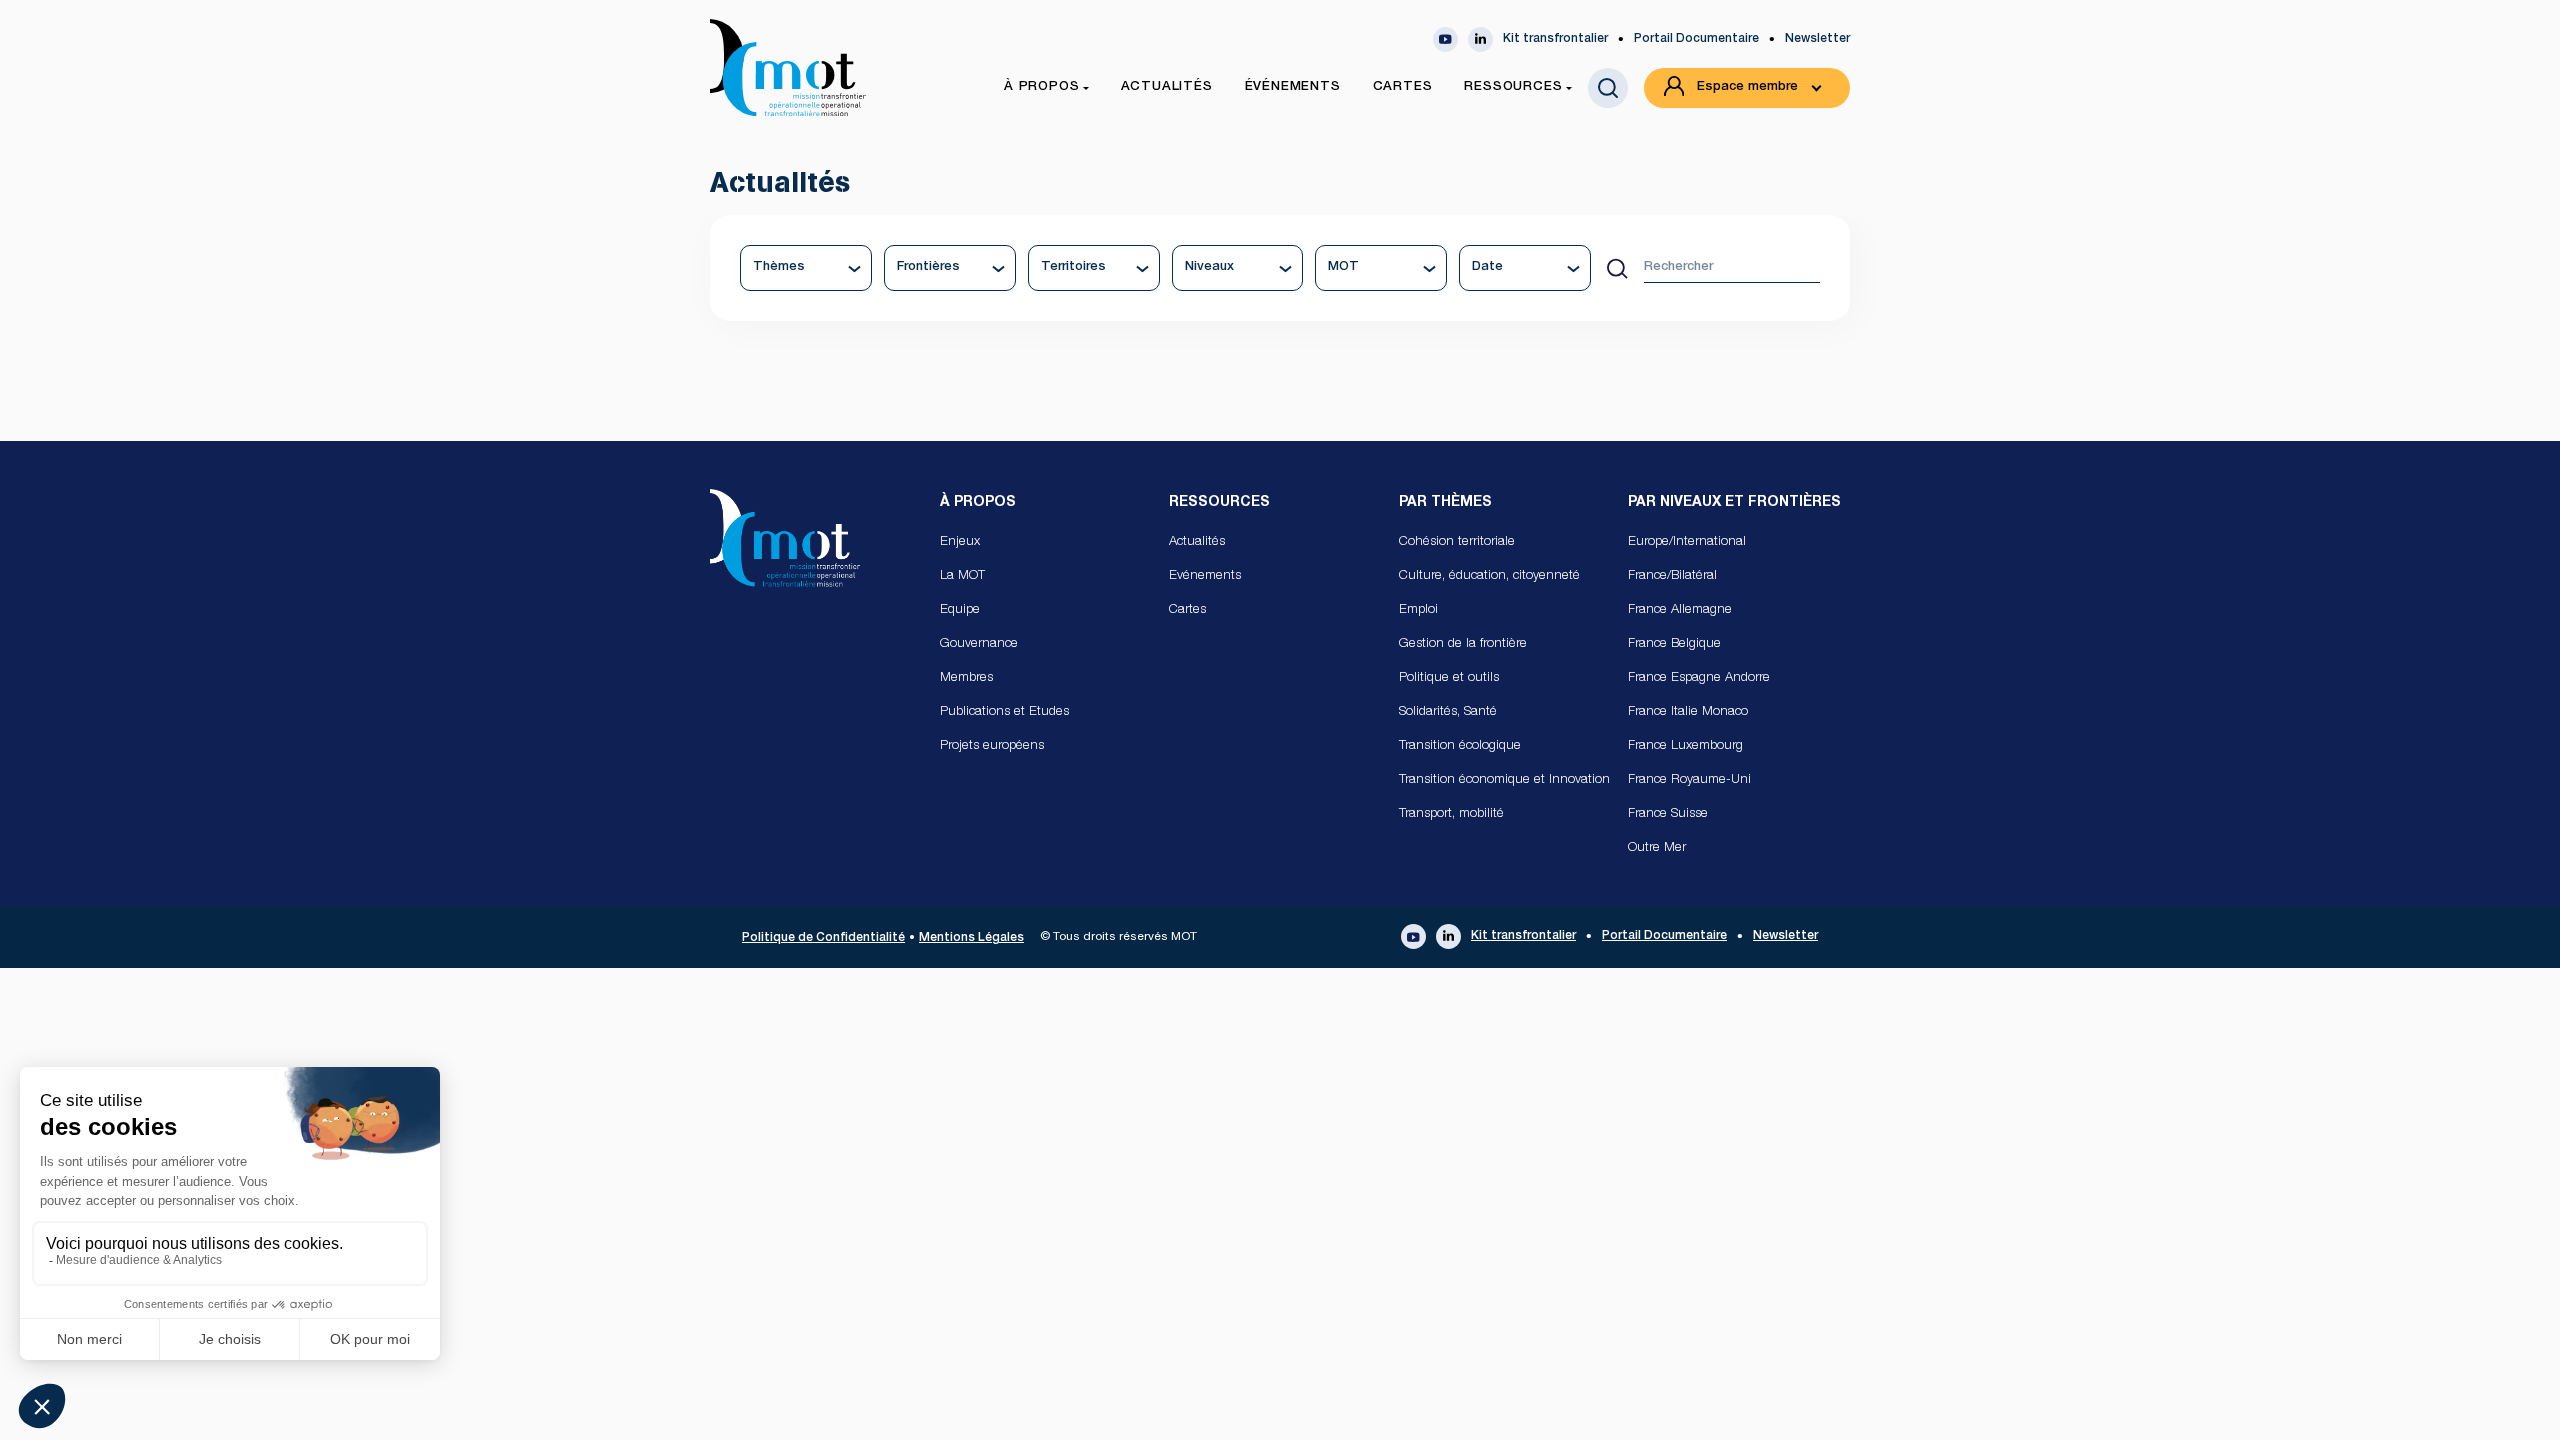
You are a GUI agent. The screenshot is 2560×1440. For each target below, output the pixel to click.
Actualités (1197, 542)
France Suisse (1668, 814)
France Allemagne (1680, 610)
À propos (978, 503)
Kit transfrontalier (1555, 39)
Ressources (1219, 503)
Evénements (1205, 576)
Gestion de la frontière (1463, 644)
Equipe (960, 610)
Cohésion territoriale (1457, 542)
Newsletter (1817, 39)
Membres (966, 678)
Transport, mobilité (1451, 814)
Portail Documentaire (1696, 39)
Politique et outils (1449, 678)
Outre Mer (1657, 848)
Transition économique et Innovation (1504, 780)
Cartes (1187, 610)
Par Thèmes (1445, 503)
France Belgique (1674, 644)
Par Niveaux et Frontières (1734, 503)
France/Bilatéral (1672, 576)
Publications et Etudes (1004, 712)
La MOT (962, 576)
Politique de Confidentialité (823, 938)
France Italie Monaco (1688, 712)
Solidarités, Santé (1448, 712)
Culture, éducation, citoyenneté (1489, 576)
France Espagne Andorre (1699, 678)
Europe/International (1687, 542)
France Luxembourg (1685, 746)
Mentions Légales (971, 938)
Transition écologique (1460, 746)
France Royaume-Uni (1689, 780)
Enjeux (960, 542)
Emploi (1418, 610)
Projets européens (992, 746)
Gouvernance (979, 644)
